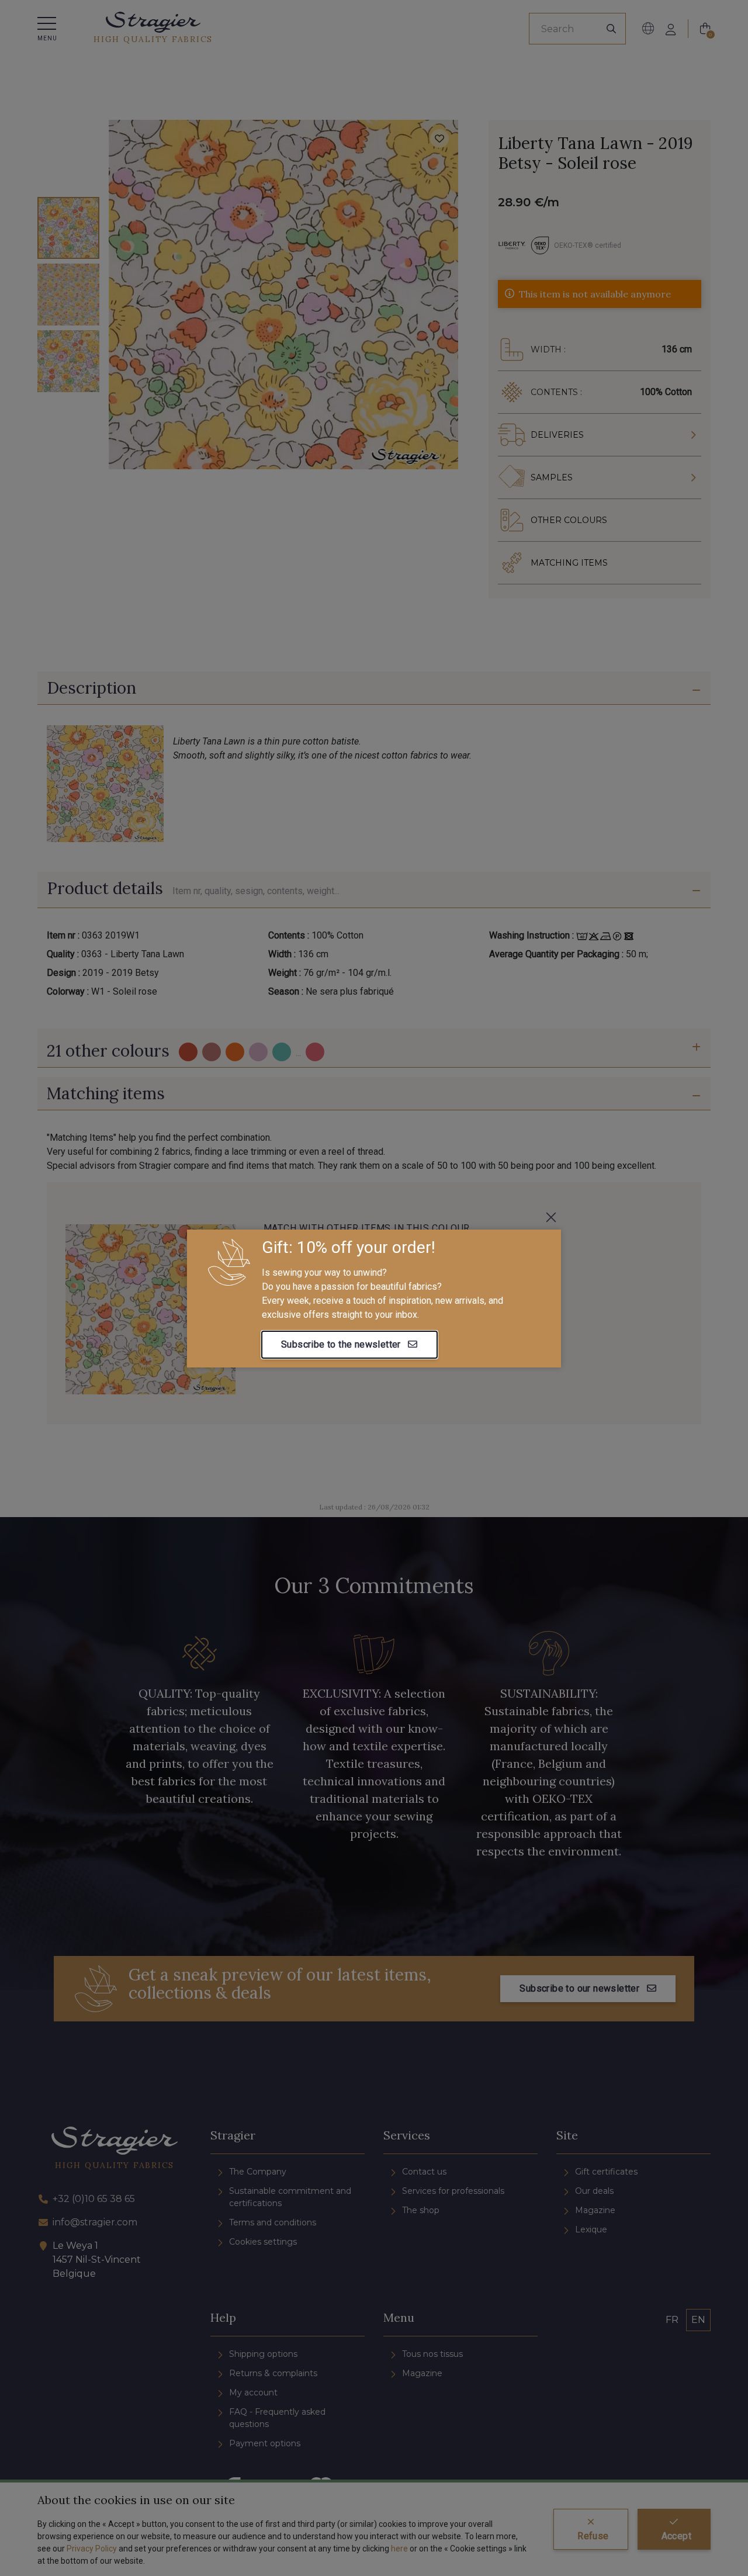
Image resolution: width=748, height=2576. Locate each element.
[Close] (551, 1217)
